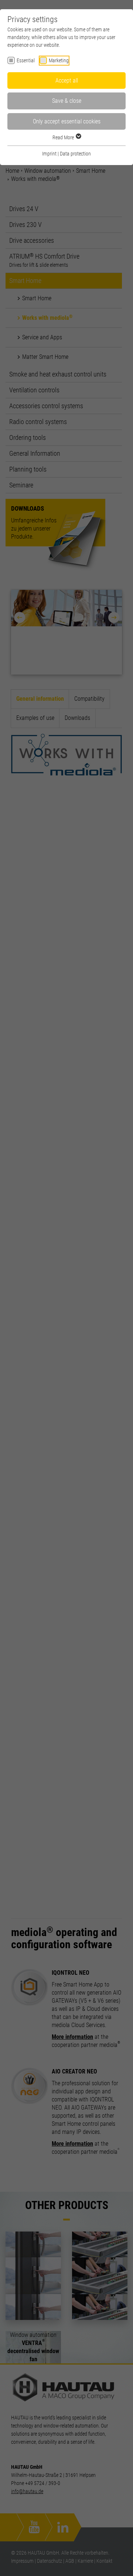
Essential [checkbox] (26, 60)
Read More (64, 137)
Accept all (67, 80)
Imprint (49, 154)
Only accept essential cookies (67, 121)
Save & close (67, 101)
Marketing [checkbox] (59, 60)
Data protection (75, 154)
